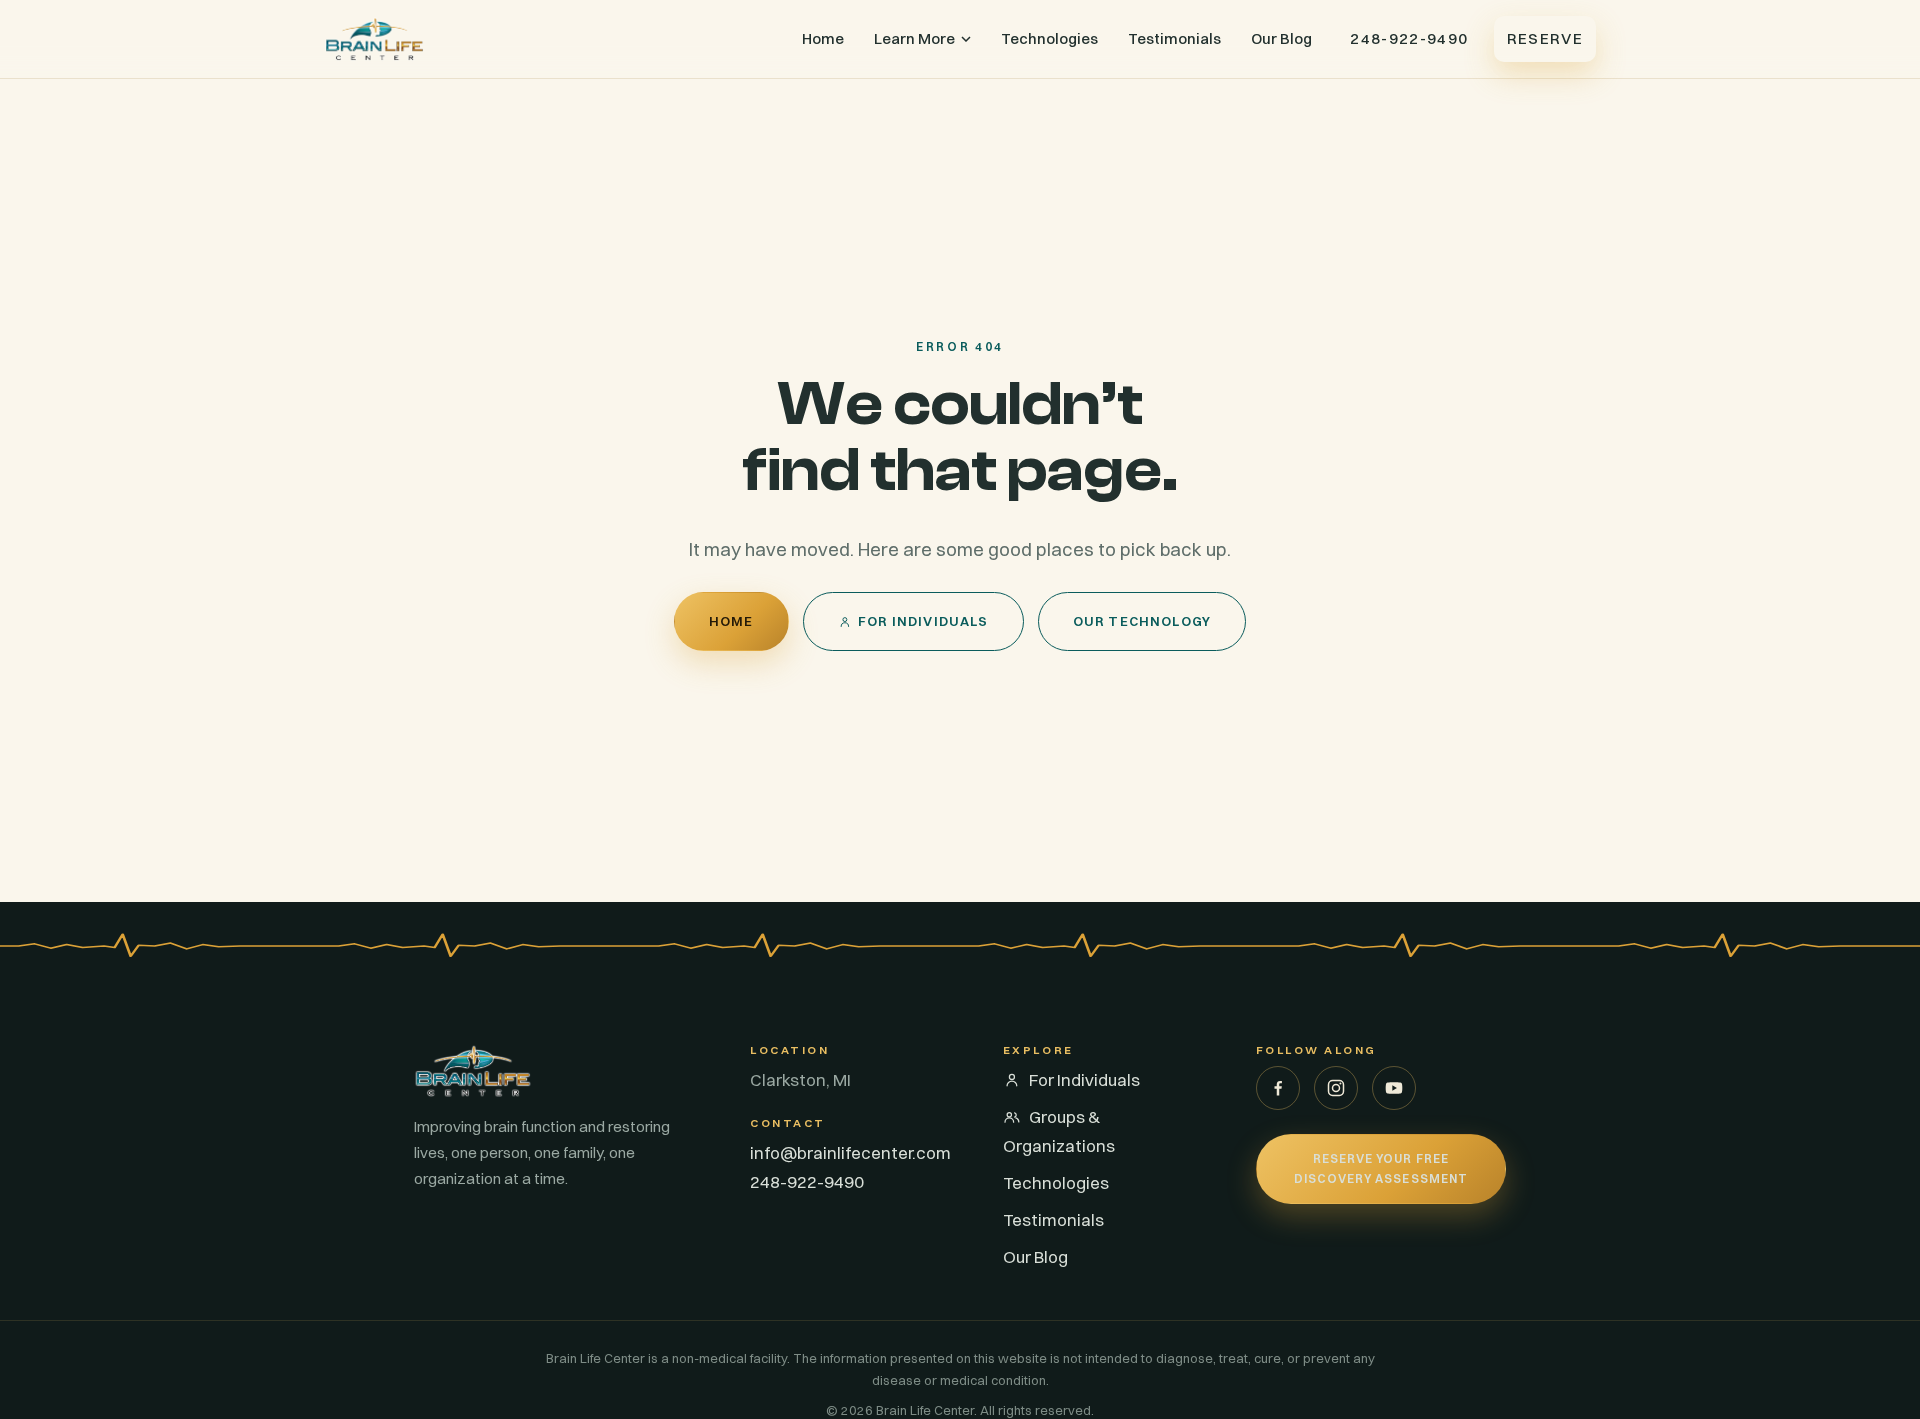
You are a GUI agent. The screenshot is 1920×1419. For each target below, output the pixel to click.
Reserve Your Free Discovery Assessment (1381, 1168)
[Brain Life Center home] (374, 39)
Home (823, 38)
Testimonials (1174, 38)
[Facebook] (1278, 1088)
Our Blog (1281, 38)
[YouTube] (1394, 1088)
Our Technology (1142, 621)
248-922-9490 (1409, 38)
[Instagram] (1336, 1088)
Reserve (1545, 38)
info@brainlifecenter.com (850, 1152)
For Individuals (923, 621)
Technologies (1049, 38)
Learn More (914, 38)
